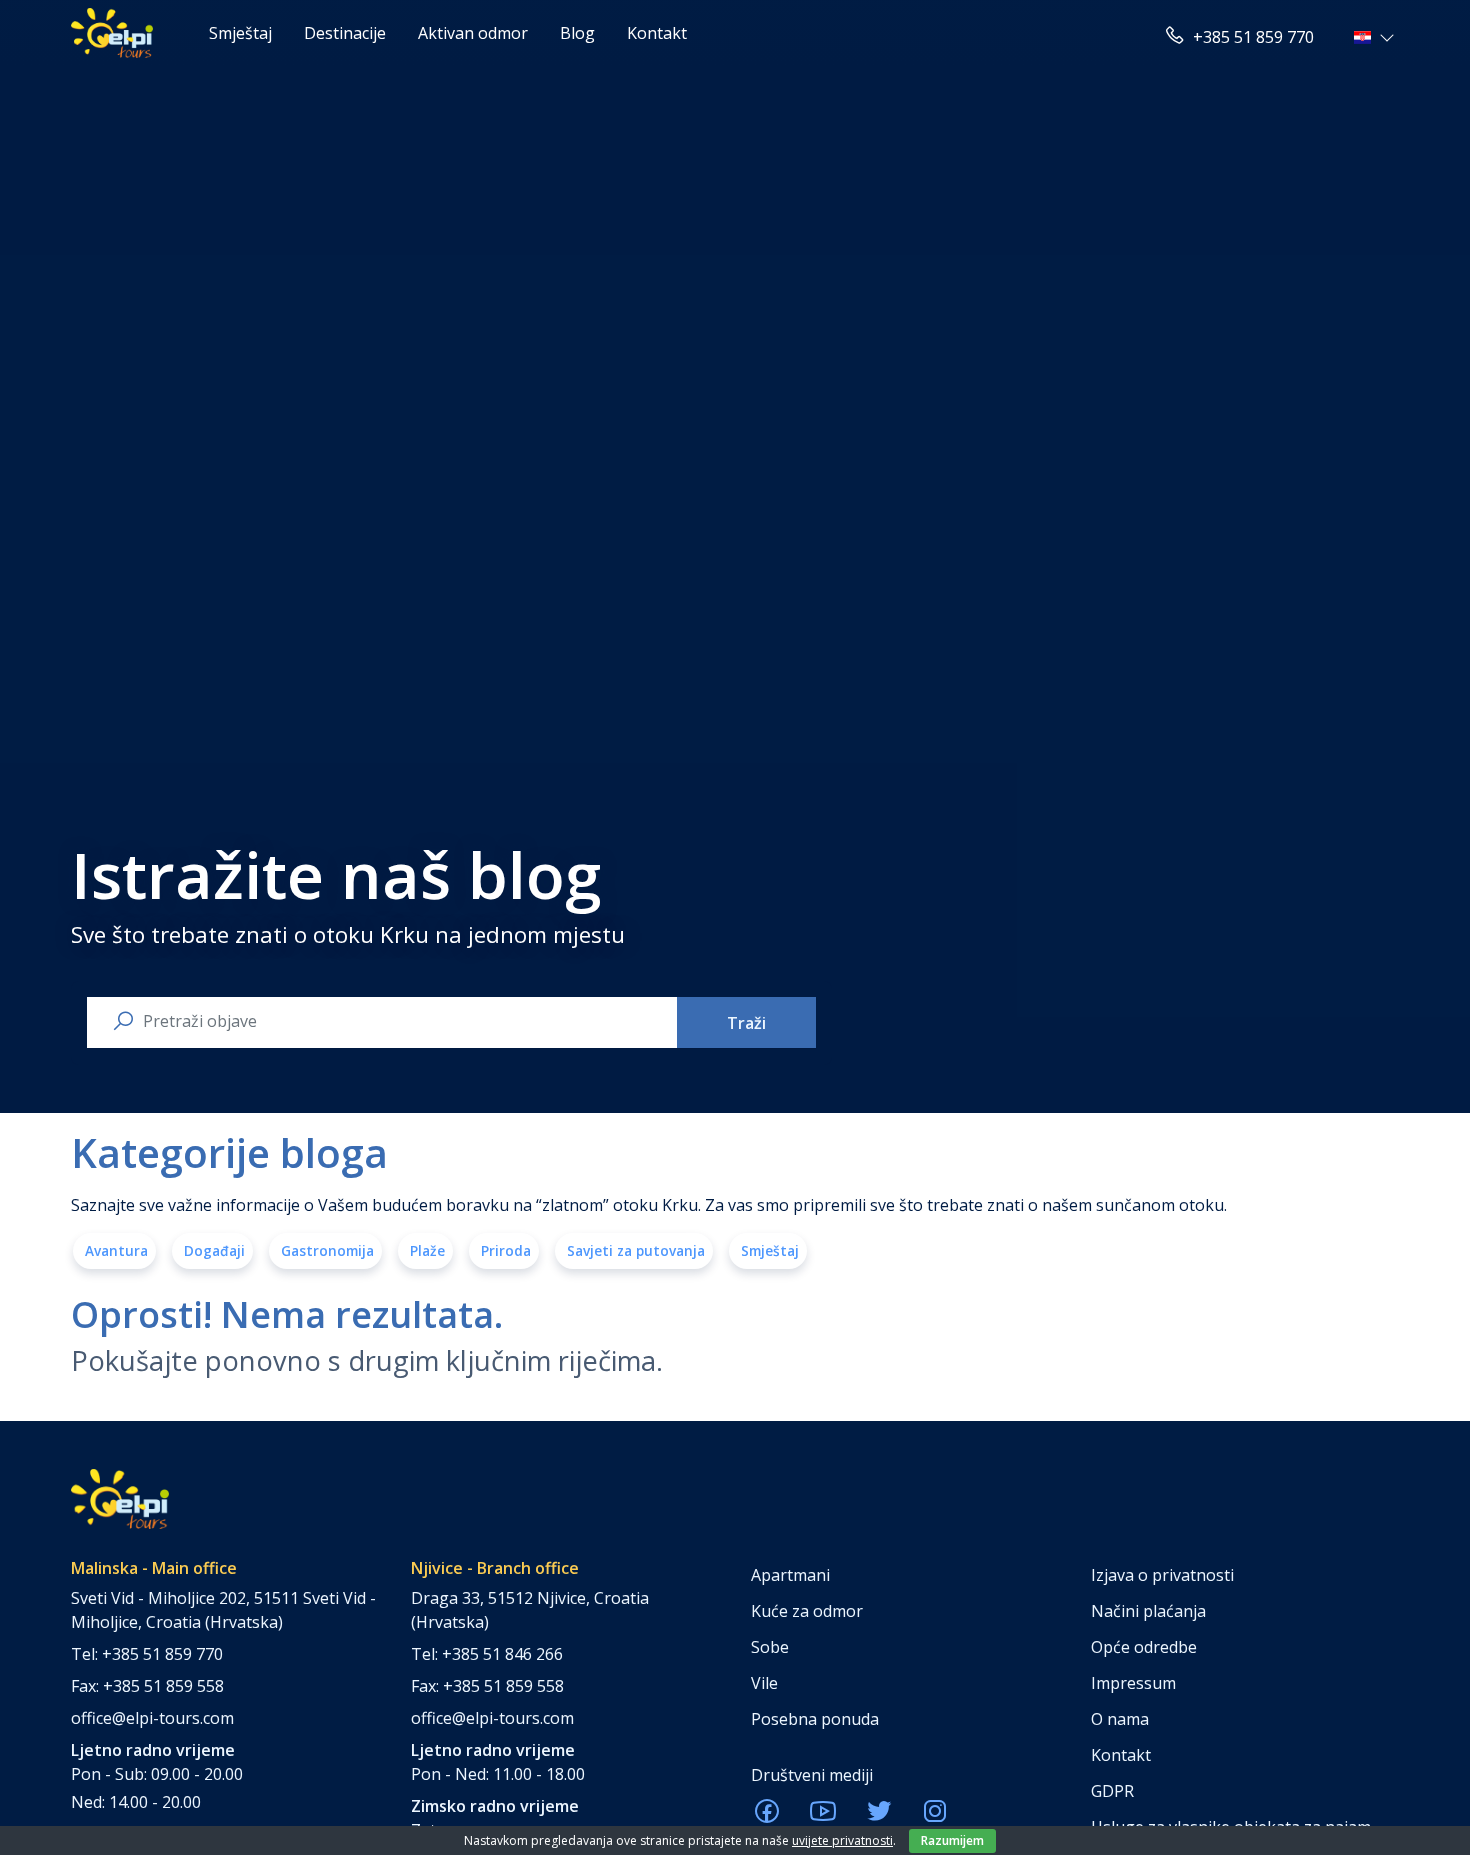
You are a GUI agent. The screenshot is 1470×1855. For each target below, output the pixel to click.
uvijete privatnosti (842, 1840)
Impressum (1133, 1683)
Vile (764, 1683)
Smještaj (240, 33)
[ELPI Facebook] (767, 1817)
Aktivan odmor (473, 33)
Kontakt (657, 33)
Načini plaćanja (1148, 1611)
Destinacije (345, 33)
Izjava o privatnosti (1162, 1575)
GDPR (1112, 1791)
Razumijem (952, 1840)
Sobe (770, 1647)
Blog (577, 33)
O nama (1120, 1719)
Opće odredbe (1144, 1647)
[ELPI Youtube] (823, 1817)
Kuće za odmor (807, 1611)
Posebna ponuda (815, 1719)
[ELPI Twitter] (879, 1817)
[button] (1376, 37)
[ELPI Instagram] (935, 1817)
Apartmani (790, 1575)
